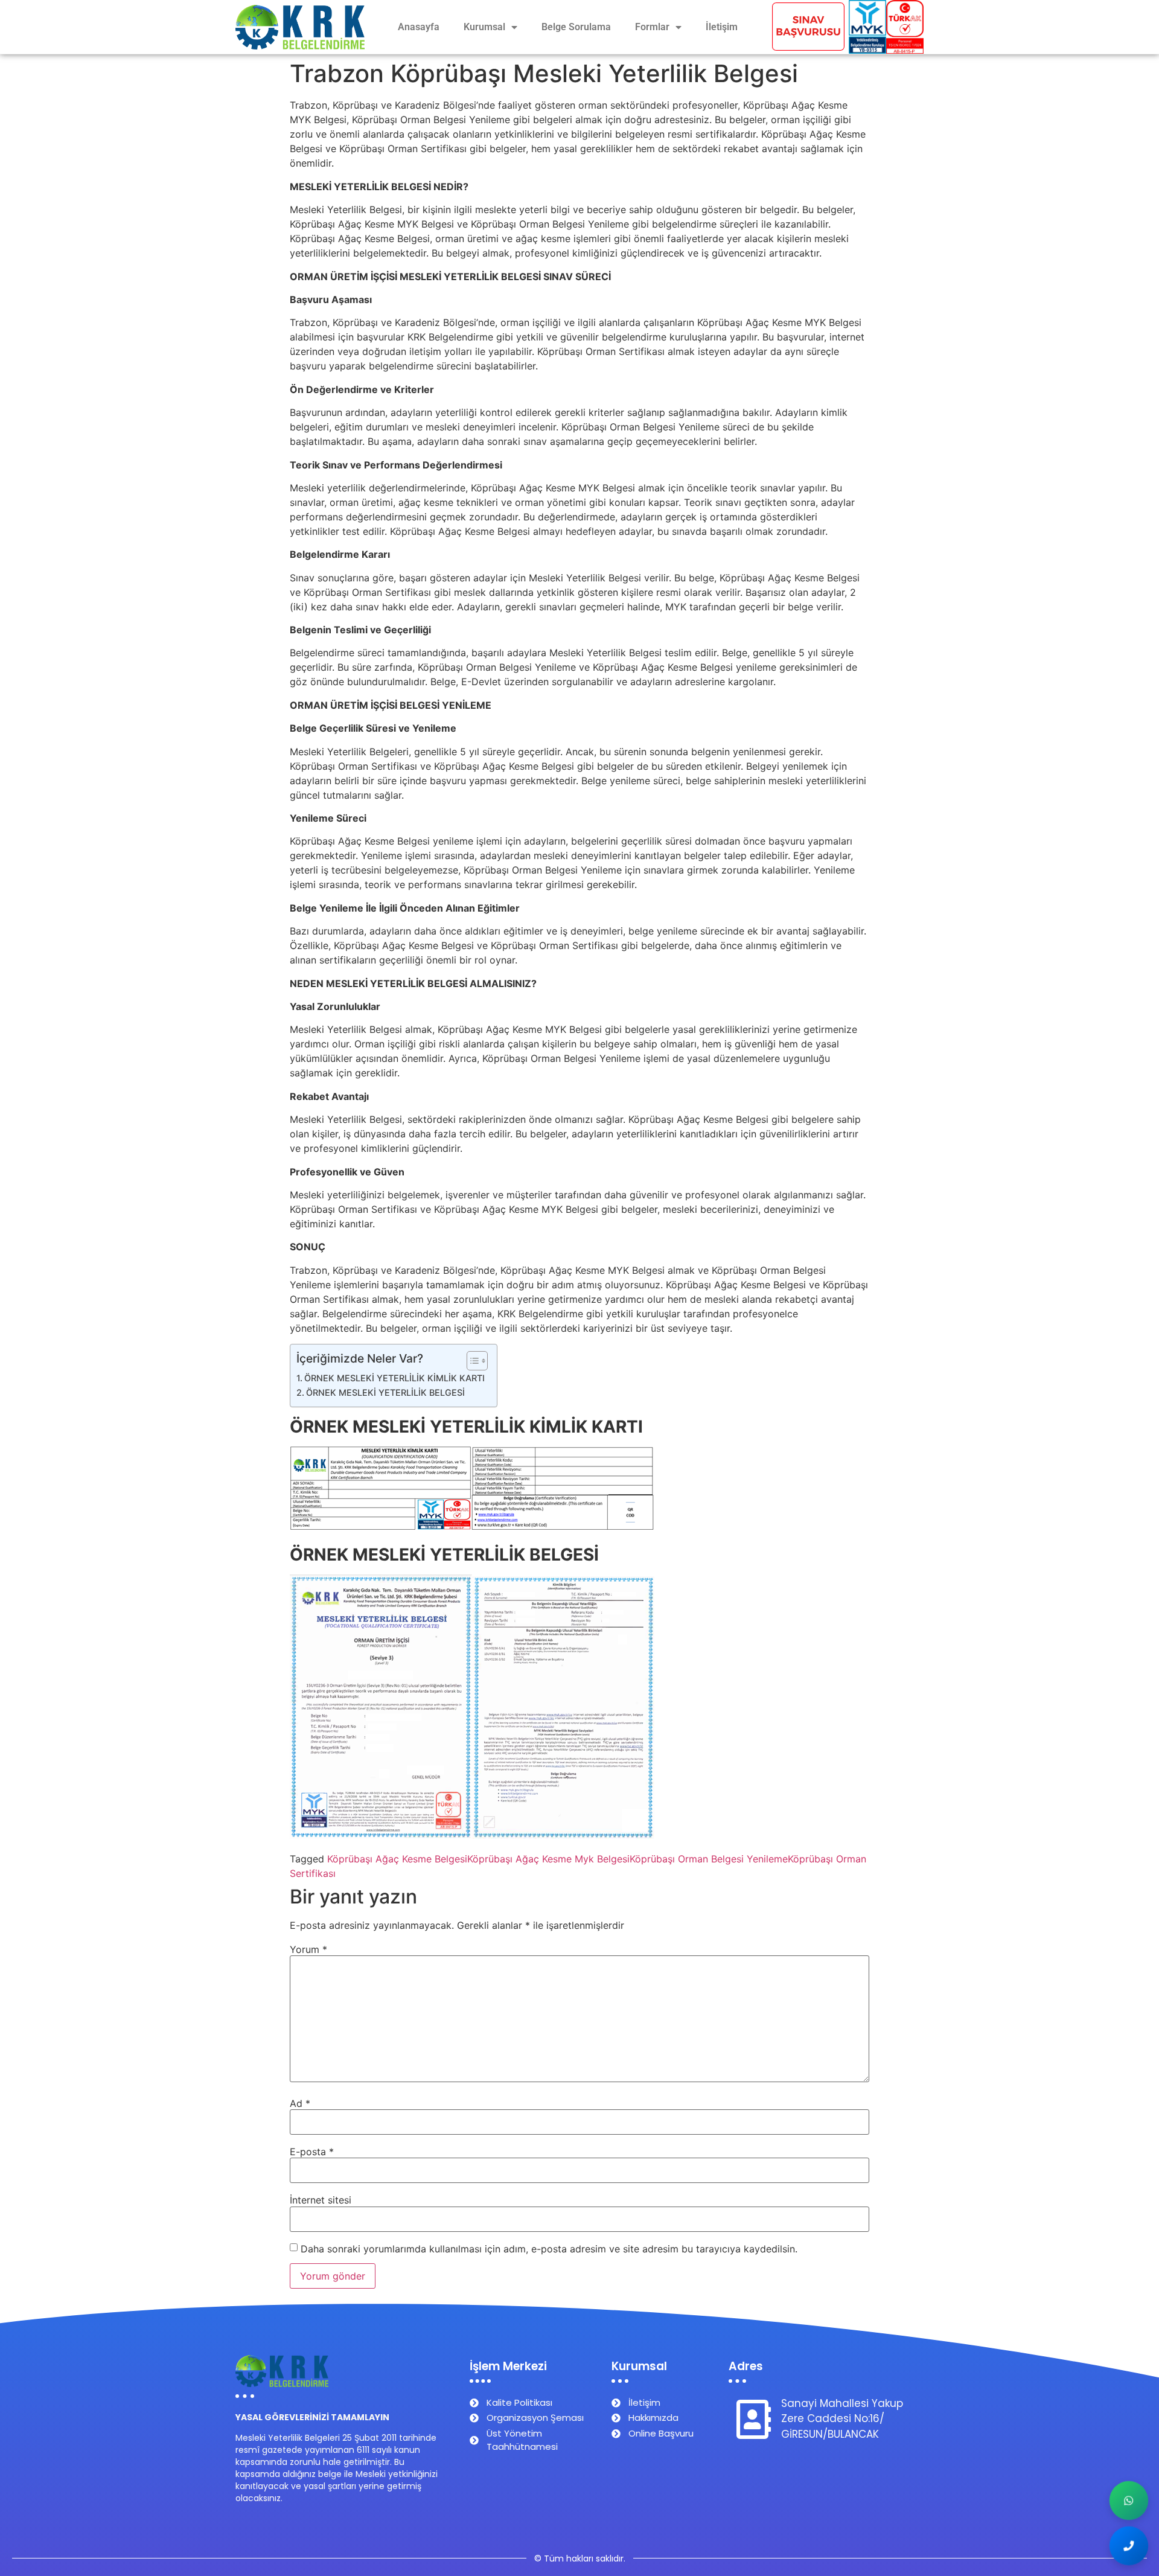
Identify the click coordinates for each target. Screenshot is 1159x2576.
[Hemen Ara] (1129, 2546)
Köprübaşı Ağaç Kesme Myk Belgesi (548, 1859)
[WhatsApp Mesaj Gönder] (1129, 2501)
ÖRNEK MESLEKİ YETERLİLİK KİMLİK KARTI (394, 1378)
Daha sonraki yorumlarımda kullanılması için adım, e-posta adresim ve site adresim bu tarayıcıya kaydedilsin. (549, 2249)
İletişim (722, 27)
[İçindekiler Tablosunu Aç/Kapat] (471, 1361)
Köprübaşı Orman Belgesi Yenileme (709, 1859)
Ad (300, 2103)
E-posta (312, 2152)
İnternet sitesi (321, 2200)
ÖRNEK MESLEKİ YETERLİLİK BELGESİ (385, 1392)
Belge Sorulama (576, 27)
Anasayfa (419, 27)
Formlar (652, 27)
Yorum (308, 1949)
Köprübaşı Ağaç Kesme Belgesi (397, 1859)
